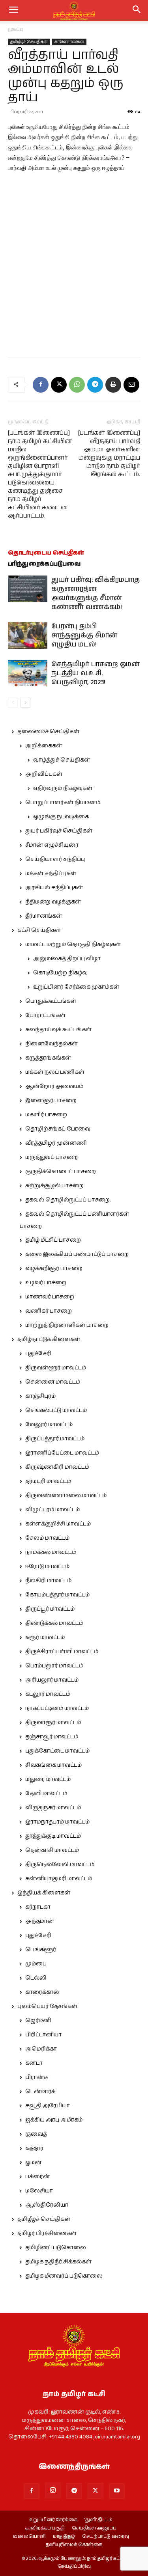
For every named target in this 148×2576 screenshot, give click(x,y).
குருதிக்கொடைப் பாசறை (61, 1172)
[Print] (113, 385)
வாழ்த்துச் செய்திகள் (62, 760)
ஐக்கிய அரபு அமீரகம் (54, 2120)
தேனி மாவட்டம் (46, 1794)
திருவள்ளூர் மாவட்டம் (56, 1368)
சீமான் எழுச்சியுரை (52, 845)
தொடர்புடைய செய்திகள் (46, 553)
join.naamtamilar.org (117, 2437)
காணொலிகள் (69, 42)
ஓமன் (33, 2162)
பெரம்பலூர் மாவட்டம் (54, 1666)
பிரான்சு (37, 2077)
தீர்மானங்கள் (44, 916)
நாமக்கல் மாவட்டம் (51, 1552)
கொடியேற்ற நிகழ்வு (60, 973)
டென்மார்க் (40, 2092)
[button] (137, 11)
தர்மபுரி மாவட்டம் (48, 1481)
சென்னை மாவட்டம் (53, 1382)
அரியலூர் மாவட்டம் (52, 1680)
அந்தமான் (40, 1921)
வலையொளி (29, 2537)
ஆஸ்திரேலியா (47, 2205)
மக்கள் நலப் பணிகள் (55, 1072)
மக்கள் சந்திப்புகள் (51, 874)
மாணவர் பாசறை (50, 1297)
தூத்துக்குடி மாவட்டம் (53, 1836)
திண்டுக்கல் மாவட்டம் (54, 1623)
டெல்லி (36, 1978)
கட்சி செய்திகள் (39, 930)
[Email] (131, 385)
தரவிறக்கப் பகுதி (45, 2528)
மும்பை (36, 1964)
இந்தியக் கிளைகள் (44, 1893)
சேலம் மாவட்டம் (47, 1538)
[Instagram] (53, 2490)
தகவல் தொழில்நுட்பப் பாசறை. (68, 1200)
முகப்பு (16, 29)
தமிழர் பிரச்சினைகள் (47, 2233)
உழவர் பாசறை (46, 1283)
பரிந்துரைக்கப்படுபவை (44, 564)
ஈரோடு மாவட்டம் (47, 1566)
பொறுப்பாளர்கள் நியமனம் (63, 803)
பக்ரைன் (37, 2177)
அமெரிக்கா (41, 2049)
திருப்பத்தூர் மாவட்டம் (55, 1439)
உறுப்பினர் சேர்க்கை (53, 2520)
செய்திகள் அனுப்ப (94, 2528)
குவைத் (36, 2134)
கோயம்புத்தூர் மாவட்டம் (57, 1595)
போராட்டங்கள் (45, 1015)
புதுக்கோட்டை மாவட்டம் (57, 1751)
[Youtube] (117, 2491)
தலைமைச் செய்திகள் (48, 732)
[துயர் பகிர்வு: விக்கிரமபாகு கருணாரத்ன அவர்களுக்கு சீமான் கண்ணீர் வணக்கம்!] (28, 589)
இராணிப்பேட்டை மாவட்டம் (62, 1453)
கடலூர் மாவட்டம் (48, 1694)
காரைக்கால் (42, 1992)
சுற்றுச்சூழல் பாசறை (54, 1186)
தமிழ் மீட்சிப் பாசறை (53, 1240)
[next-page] (25, 703)
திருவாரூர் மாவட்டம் (53, 1723)
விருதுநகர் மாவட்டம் (53, 1808)
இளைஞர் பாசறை (51, 1101)
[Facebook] (41, 385)
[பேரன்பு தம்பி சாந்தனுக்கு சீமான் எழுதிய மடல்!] (28, 636)
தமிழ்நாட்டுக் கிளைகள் (49, 1339)
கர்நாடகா (38, 1907)
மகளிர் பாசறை (46, 1115)
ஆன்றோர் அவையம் (54, 1086)
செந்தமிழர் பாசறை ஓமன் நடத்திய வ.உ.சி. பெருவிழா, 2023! (96, 673)
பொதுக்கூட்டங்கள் (51, 1001)
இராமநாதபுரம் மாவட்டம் (57, 1822)
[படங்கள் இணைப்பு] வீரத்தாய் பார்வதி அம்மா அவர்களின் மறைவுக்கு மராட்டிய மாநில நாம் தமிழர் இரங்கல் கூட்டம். (109, 454)
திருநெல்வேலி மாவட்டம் (60, 1864)
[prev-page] (13, 703)
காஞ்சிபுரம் (40, 1396)
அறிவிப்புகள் (44, 774)
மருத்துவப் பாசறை (52, 1157)
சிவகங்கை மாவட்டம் (53, 1765)
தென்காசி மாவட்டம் (52, 1850)
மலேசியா (39, 2191)
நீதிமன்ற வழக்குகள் (53, 902)
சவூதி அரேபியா (48, 2106)
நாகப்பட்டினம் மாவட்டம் (57, 1708)
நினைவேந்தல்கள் (52, 1044)
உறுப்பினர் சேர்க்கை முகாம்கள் (76, 987)
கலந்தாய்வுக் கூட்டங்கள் (58, 1030)
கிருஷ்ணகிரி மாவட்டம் (57, 1467)
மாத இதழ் (64, 2537)
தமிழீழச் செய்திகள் (29, 42)
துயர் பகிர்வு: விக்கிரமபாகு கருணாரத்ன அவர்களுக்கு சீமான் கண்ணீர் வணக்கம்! (96, 593)
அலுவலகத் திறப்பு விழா (67, 959)
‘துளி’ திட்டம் (98, 2520)
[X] (59, 385)
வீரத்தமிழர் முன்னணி (56, 1143)
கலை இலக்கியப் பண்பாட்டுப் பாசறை (77, 1254)
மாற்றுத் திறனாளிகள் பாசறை (67, 1325)
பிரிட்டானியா (43, 2035)
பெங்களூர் (41, 1950)
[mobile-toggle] (13, 11)
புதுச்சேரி (38, 1354)
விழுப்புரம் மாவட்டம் (52, 1510)
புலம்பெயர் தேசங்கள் (47, 2006)
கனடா (34, 2063)
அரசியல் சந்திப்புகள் (54, 888)
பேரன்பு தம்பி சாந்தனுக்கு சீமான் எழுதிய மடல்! (84, 635)
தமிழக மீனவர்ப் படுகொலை (64, 2276)
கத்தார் (34, 2148)
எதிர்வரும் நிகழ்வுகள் (63, 788)
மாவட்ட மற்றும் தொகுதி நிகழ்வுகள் (73, 944)
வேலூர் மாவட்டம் (49, 1425)
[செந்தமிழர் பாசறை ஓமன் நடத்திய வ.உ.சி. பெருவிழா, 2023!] (28, 673)
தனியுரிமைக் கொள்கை (74, 2545)
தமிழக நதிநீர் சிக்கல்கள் (58, 2262)
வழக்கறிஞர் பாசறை (54, 1268)
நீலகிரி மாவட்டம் (48, 1581)
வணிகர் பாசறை (49, 1311)
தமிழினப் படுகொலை (56, 2248)
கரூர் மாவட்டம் (45, 1637)
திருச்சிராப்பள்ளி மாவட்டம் (62, 1652)
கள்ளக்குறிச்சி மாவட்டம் (58, 1524)
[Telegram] (95, 385)
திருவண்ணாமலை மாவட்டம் (66, 1496)
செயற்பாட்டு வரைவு (106, 2537)
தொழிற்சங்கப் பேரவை (58, 1129)
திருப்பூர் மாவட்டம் (50, 1609)
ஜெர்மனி (38, 2021)
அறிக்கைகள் (44, 746)
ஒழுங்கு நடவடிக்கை (61, 817)
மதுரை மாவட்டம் (48, 1779)
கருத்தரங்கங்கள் (48, 1058)
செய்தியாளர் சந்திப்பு (55, 859)
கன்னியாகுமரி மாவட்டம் (59, 1879)
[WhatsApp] (77, 385)
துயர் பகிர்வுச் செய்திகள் (59, 831)
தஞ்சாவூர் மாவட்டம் (52, 1737)
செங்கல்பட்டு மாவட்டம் (56, 1410)
